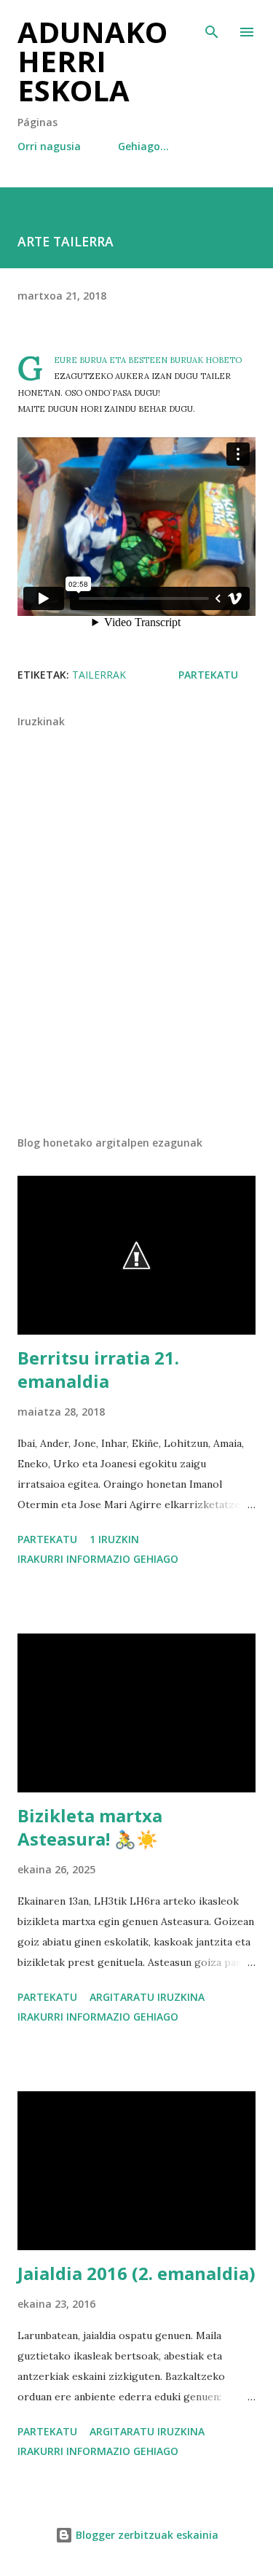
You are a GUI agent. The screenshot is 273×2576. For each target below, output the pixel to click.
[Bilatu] (212, 26)
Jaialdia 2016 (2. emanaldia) (136, 2273)
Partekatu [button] (208, 675)
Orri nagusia (49, 146)
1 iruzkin (114, 1539)
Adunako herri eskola (92, 61)
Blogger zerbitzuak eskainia (146, 2535)
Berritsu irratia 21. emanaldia (98, 1369)
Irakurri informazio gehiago (98, 1559)
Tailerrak (99, 675)
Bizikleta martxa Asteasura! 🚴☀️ (90, 1827)
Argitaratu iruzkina (147, 1997)
